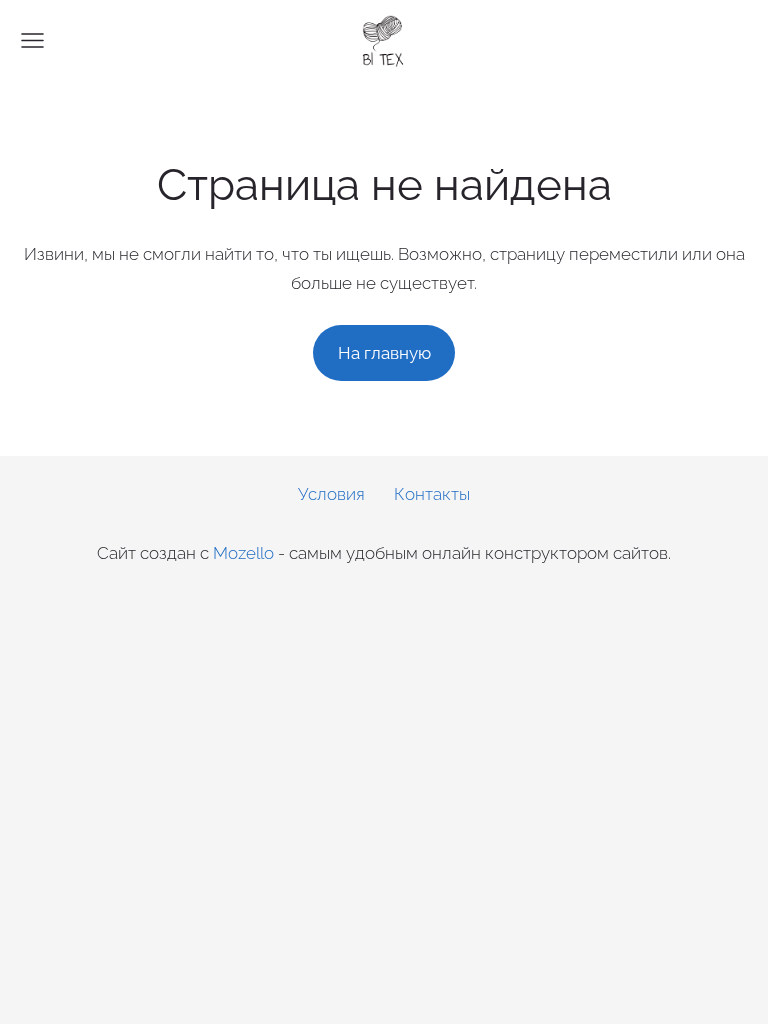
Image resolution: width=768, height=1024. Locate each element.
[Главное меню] (32, 40)
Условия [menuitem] (331, 494)
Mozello (243, 553)
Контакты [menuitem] (432, 494)
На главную (384, 353)
